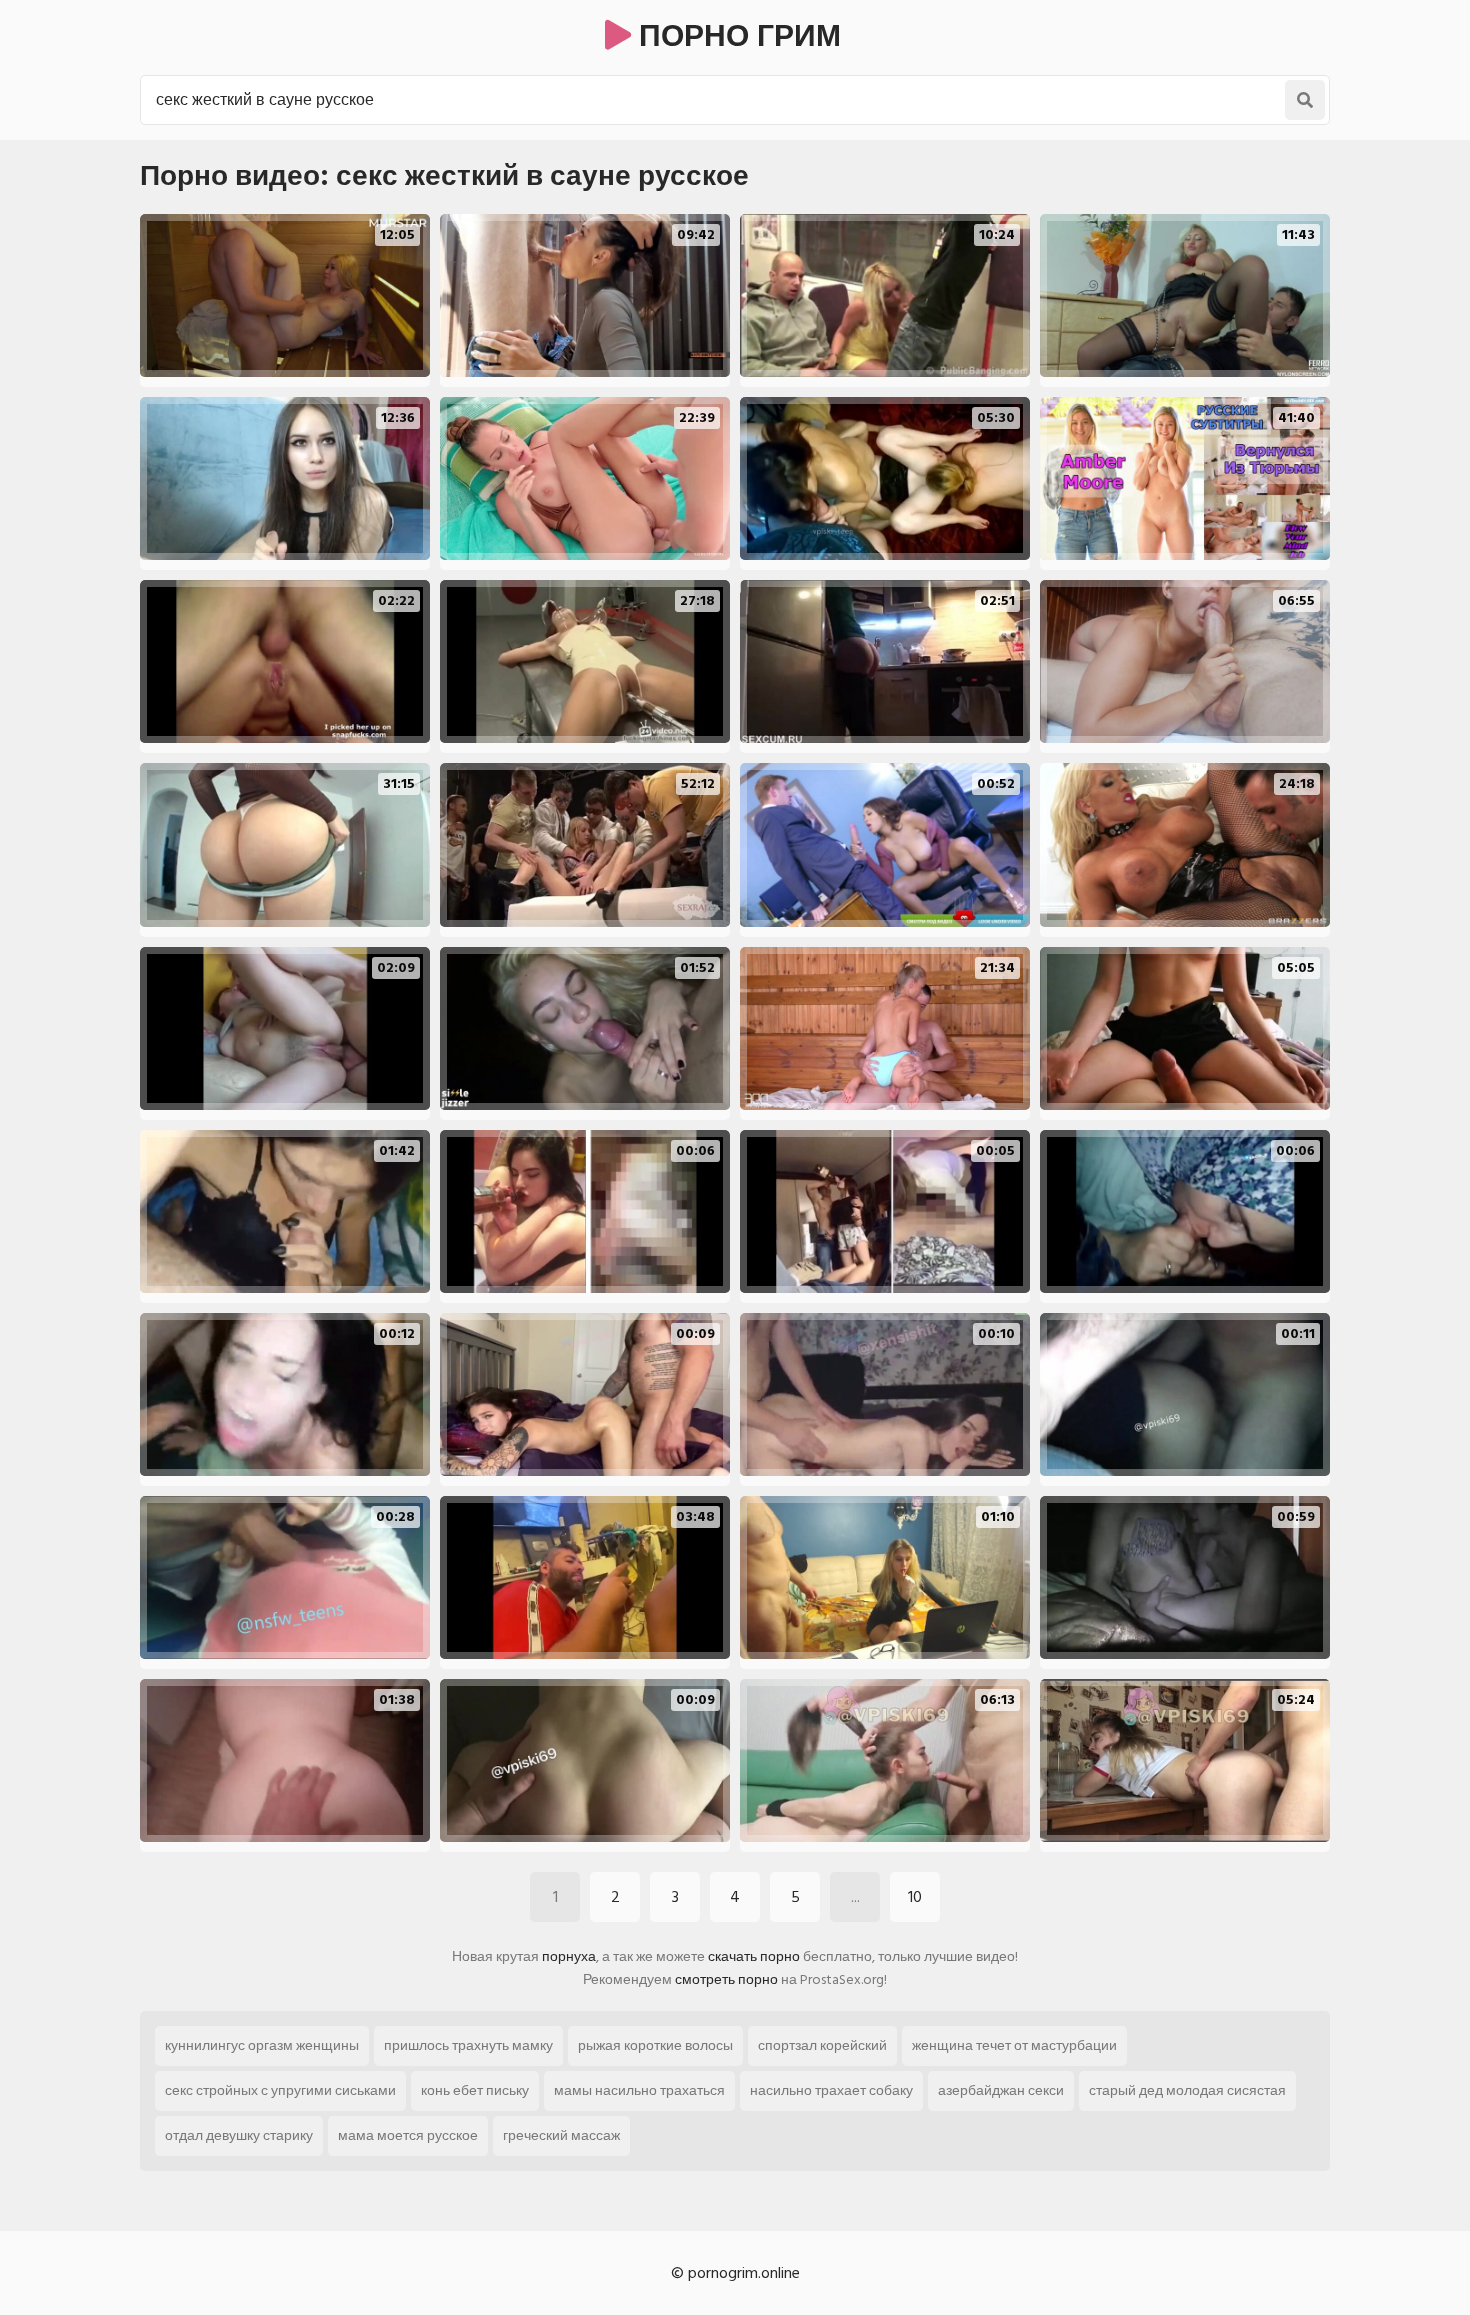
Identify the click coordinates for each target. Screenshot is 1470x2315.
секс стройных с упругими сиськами (280, 2090)
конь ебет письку (475, 2090)
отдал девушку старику (239, 2135)
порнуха (569, 1956)
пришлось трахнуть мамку (468, 2045)
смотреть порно (726, 1979)
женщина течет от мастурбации (1014, 2045)
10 (915, 1897)
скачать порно (754, 1956)
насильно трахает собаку (831, 2090)
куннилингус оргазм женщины (262, 2045)
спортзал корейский (822, 2045)
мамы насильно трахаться (639, 2090)
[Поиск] (1305, 100)
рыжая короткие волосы (655, 2045)
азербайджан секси (1001, 2090)
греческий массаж (561, 2135)
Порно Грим (736, 37)
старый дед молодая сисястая (1187, 2090)
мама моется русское (408, 2135)
